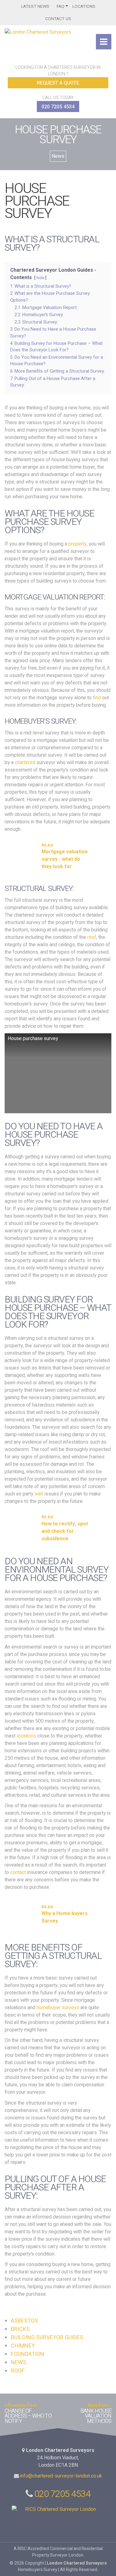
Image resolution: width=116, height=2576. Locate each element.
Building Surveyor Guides (47, 2338)
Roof (18, 2371)
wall (39, 1494)
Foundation (28, 2354)
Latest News (35, 6)
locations (26, 1736)
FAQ (60, 6)
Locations (84, 6)
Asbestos (24, 2321)
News (58, 156)
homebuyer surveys (58, 2008)
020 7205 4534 (58, 107)
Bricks (20, 2329)
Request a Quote (58, 83)
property (77, 544)
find (97, 698)
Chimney (23, 2346)
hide (40, 278)
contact (18, 1872)
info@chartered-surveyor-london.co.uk (61, 2476)
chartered (25, 763)
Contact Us (58, 19)
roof (92, 937)
